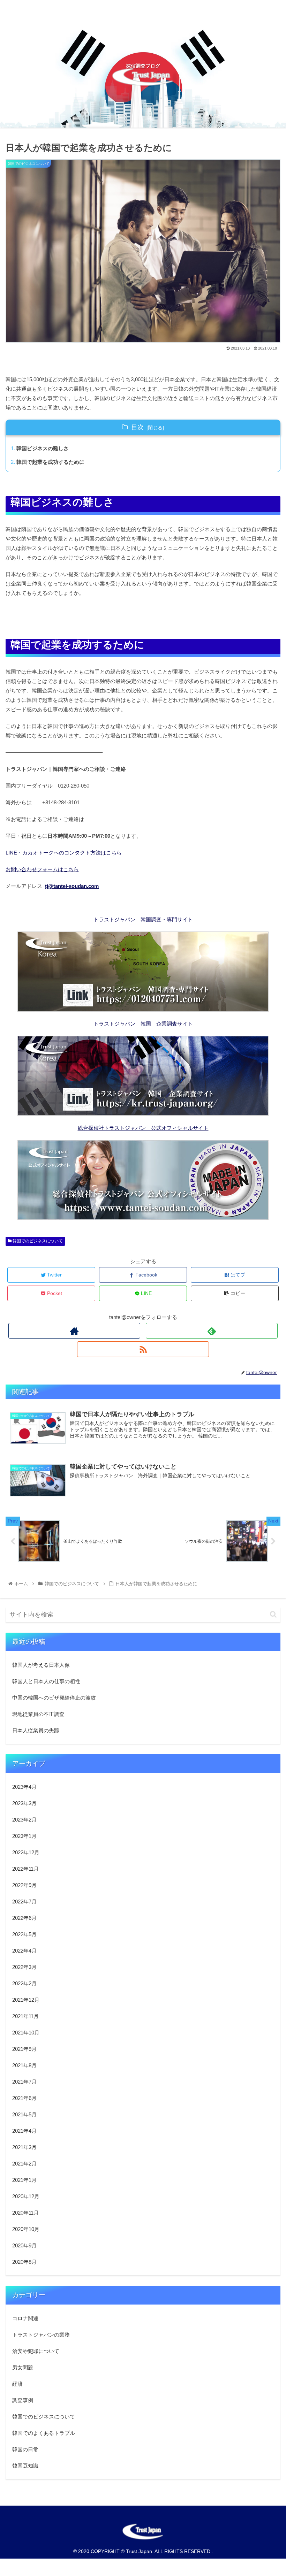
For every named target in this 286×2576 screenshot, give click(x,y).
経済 (17, 2384)
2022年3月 (24, 1967)
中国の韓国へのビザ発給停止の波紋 (54, 1698)
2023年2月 (24, 1820)
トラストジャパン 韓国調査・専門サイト (143, 919)
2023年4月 (24, 1787)
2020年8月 (24, 2262)
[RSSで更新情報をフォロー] (143, 1349)
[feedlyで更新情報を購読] (212, 1331)
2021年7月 (24, 2082)
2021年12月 (26, 2000)
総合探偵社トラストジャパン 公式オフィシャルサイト (143, 1128)
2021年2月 (24, 2164)
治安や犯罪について (36, 2351)
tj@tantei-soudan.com (72, 886)
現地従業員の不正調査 (38, 1714)
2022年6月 (24, 1918)
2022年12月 (26, 1852)
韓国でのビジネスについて (37, 1241)
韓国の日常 (25, 2449)
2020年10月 (26, 2229)
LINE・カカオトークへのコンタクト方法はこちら (64, 853)
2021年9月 (24, 2049)
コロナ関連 (25, 2318)
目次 (137, 427)
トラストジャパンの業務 (41, 2335)
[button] (273, 1614)
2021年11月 (25, 2016)
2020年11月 (25, 2213)
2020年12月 (26, 2196)
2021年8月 (24, 2065)
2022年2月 (24, 1983)
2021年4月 (24, 2131)
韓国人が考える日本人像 (41, 1665)
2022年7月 (24, 1902)
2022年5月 (24, 1934)
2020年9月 (24, 2245)
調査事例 (23, 2400)
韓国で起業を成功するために (50, 462)
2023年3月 (24, 1803)
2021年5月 (24, 2114)
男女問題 (23, 2367)
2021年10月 (26, 2033)
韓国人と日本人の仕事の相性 (46, 1681)
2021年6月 (24, 2098)
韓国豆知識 (25, 2466)
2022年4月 (24, 1951)
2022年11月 (25, 1869)
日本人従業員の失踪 (36, 1730)
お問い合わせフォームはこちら (42, 869)
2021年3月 (24, 2147)
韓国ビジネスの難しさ (43, 448)
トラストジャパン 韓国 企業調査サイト (143, 1024)
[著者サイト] (74, 1331)
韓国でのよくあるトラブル (44, 2433)
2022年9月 (24, 1885)
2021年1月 (24, 2180)
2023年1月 (24, 1836)
